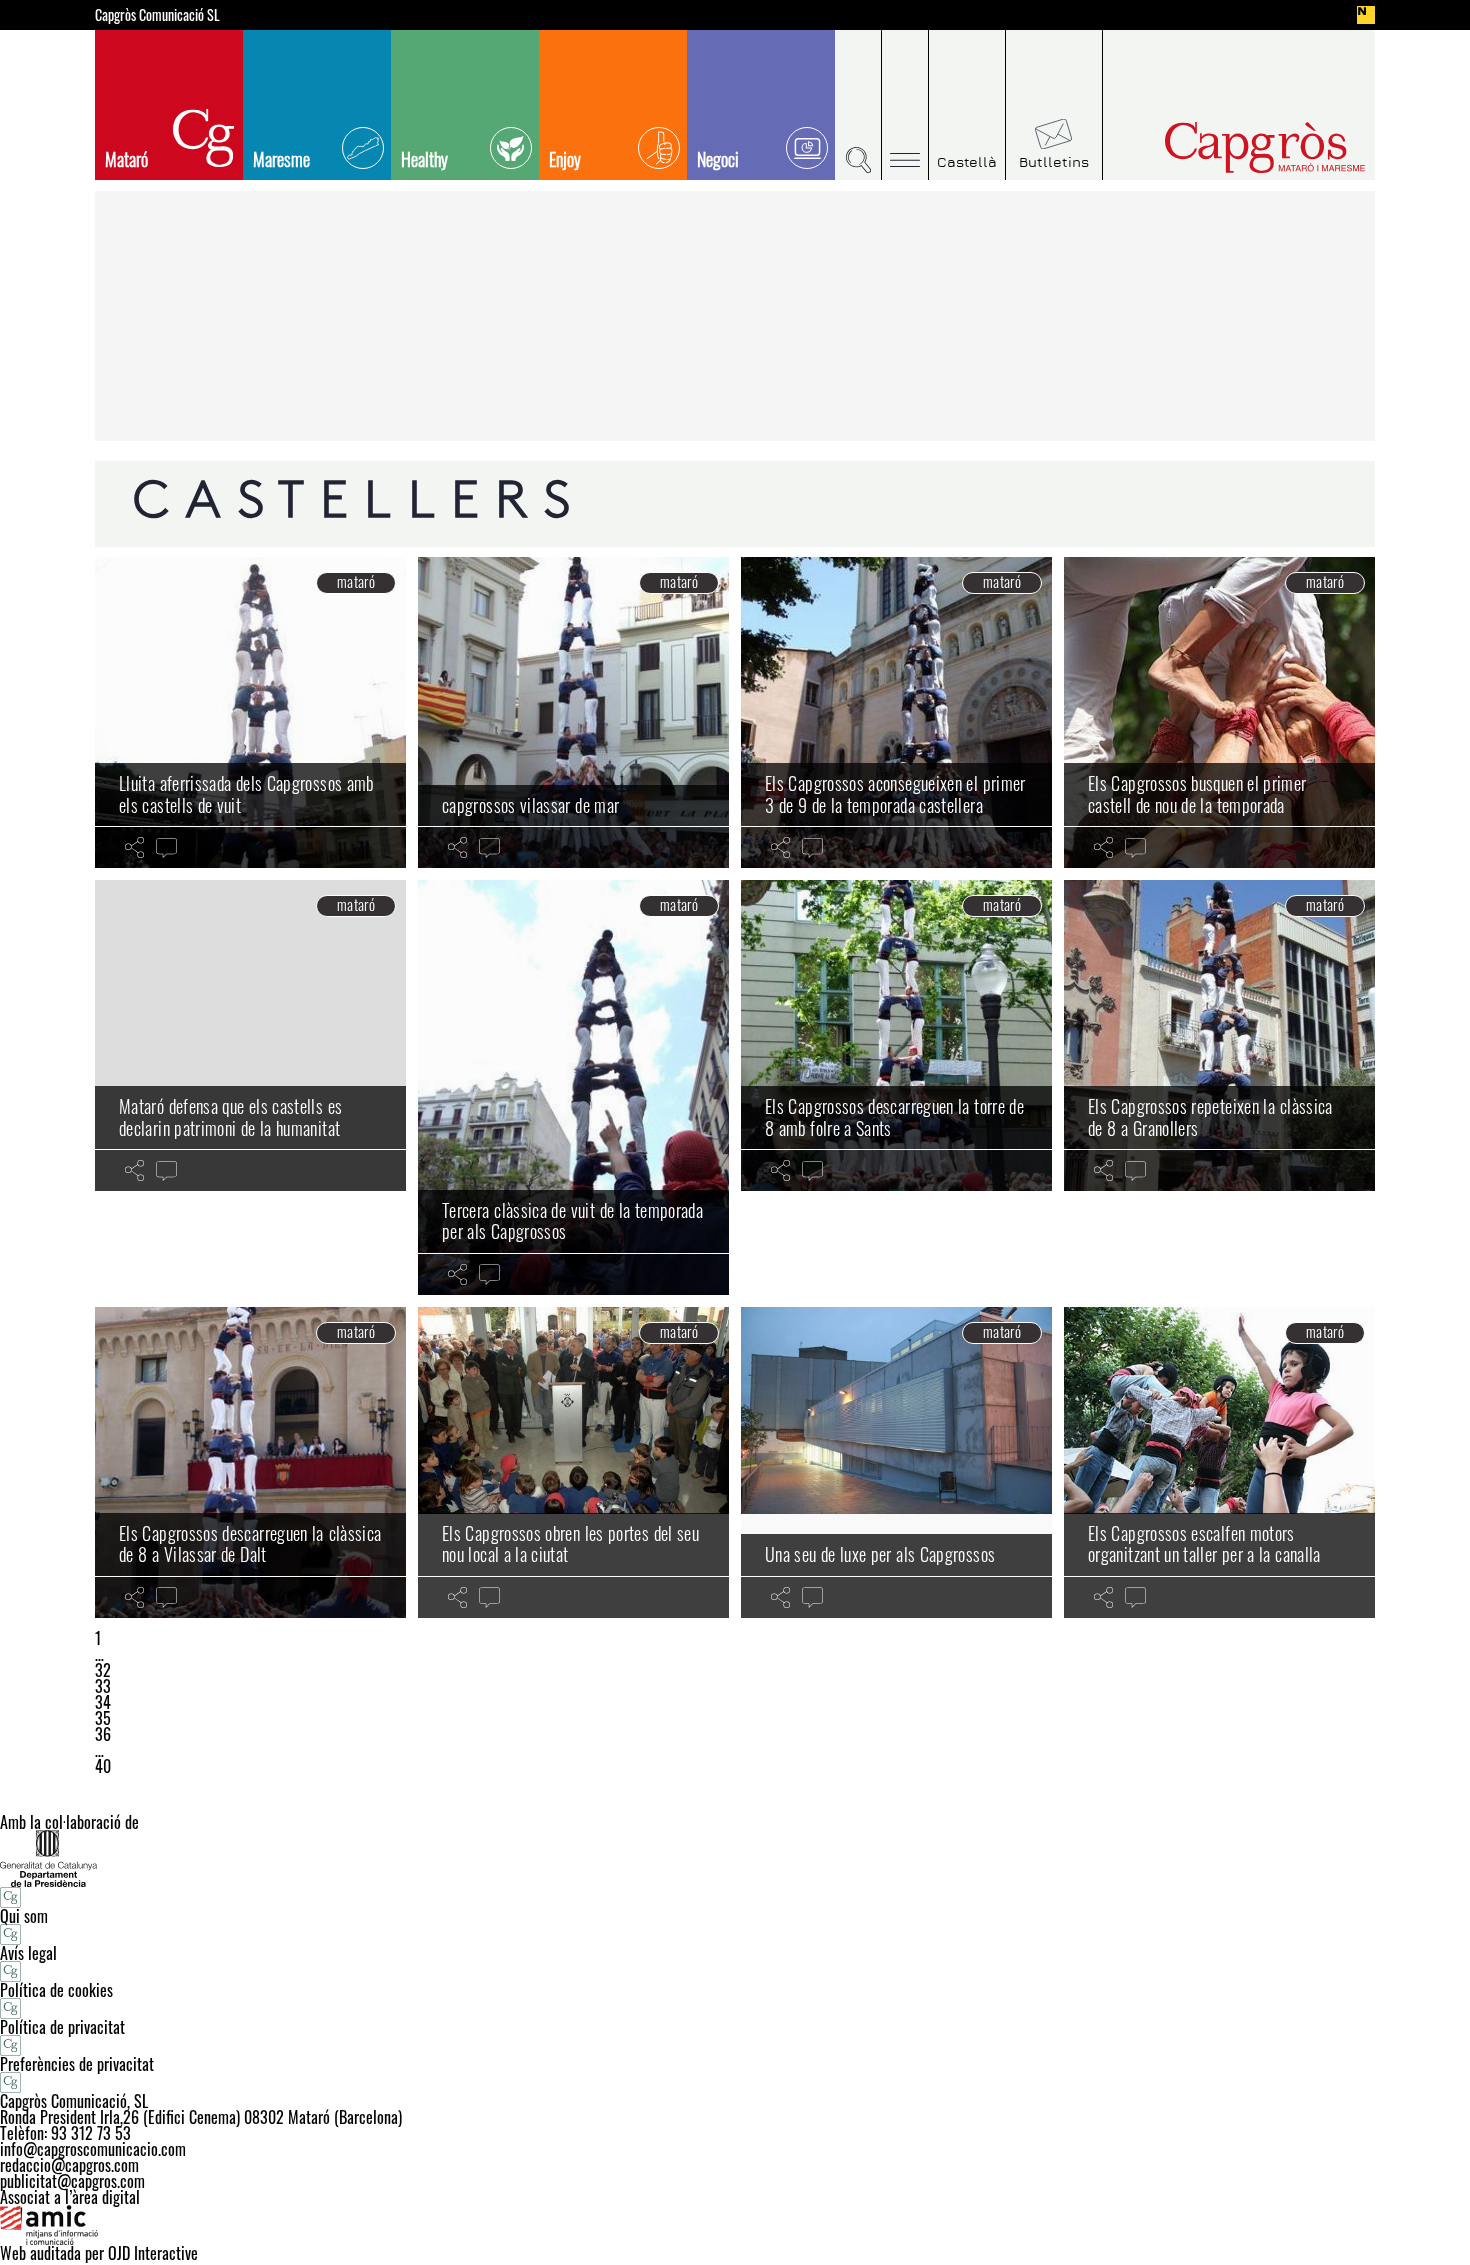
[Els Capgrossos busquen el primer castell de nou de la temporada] (1219, 712)
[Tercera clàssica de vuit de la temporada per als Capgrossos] (573, 1087)
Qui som (24, 1916)
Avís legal (28, 1953)
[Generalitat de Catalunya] (735, 1858)
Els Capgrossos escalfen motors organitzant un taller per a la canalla (1204, 1544)
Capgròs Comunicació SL (157, 15)
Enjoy (565, 159)
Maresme (281, 159)
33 (103, 1686)
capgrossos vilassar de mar (530, 805)
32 (103, 1670)
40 (103, 1766)
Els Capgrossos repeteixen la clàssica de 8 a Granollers (1210, 1117)
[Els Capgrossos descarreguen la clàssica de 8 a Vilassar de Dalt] (250, 1462)
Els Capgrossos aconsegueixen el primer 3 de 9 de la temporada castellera (895, 794)
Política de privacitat (62, 2027)
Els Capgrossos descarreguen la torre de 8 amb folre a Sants (894, 1117)
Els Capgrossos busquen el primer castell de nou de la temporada (1197, 794)
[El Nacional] (1366, 15)
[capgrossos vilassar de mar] (573, 712)
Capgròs (1223, 147)
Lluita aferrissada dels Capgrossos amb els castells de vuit (246, 794)
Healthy (424, 159)
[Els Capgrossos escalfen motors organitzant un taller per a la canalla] (1219, 1462)
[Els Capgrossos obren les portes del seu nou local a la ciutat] (573, 1462)
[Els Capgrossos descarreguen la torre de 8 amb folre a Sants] (896, 1035)
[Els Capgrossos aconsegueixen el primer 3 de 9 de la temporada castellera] (896, 712)
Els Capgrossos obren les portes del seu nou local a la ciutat (570, 1544)
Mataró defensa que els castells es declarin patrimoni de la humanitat (230, 1117)
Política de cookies (56, 1990)
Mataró (126, 159)
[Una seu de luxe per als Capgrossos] (896, 1462)
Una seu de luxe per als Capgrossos (880, 1554)
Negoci (718, 159)
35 (103, 1718)
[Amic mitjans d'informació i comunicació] (735, 2225)
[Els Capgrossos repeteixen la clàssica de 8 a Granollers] (1219, 1035)
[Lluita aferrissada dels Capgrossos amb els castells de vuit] (250, 712)
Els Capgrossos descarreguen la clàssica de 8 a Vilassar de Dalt (250, 1544)
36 (103, 1734)
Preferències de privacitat (77, 2064)
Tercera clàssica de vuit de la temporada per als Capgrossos (572, 1221)
